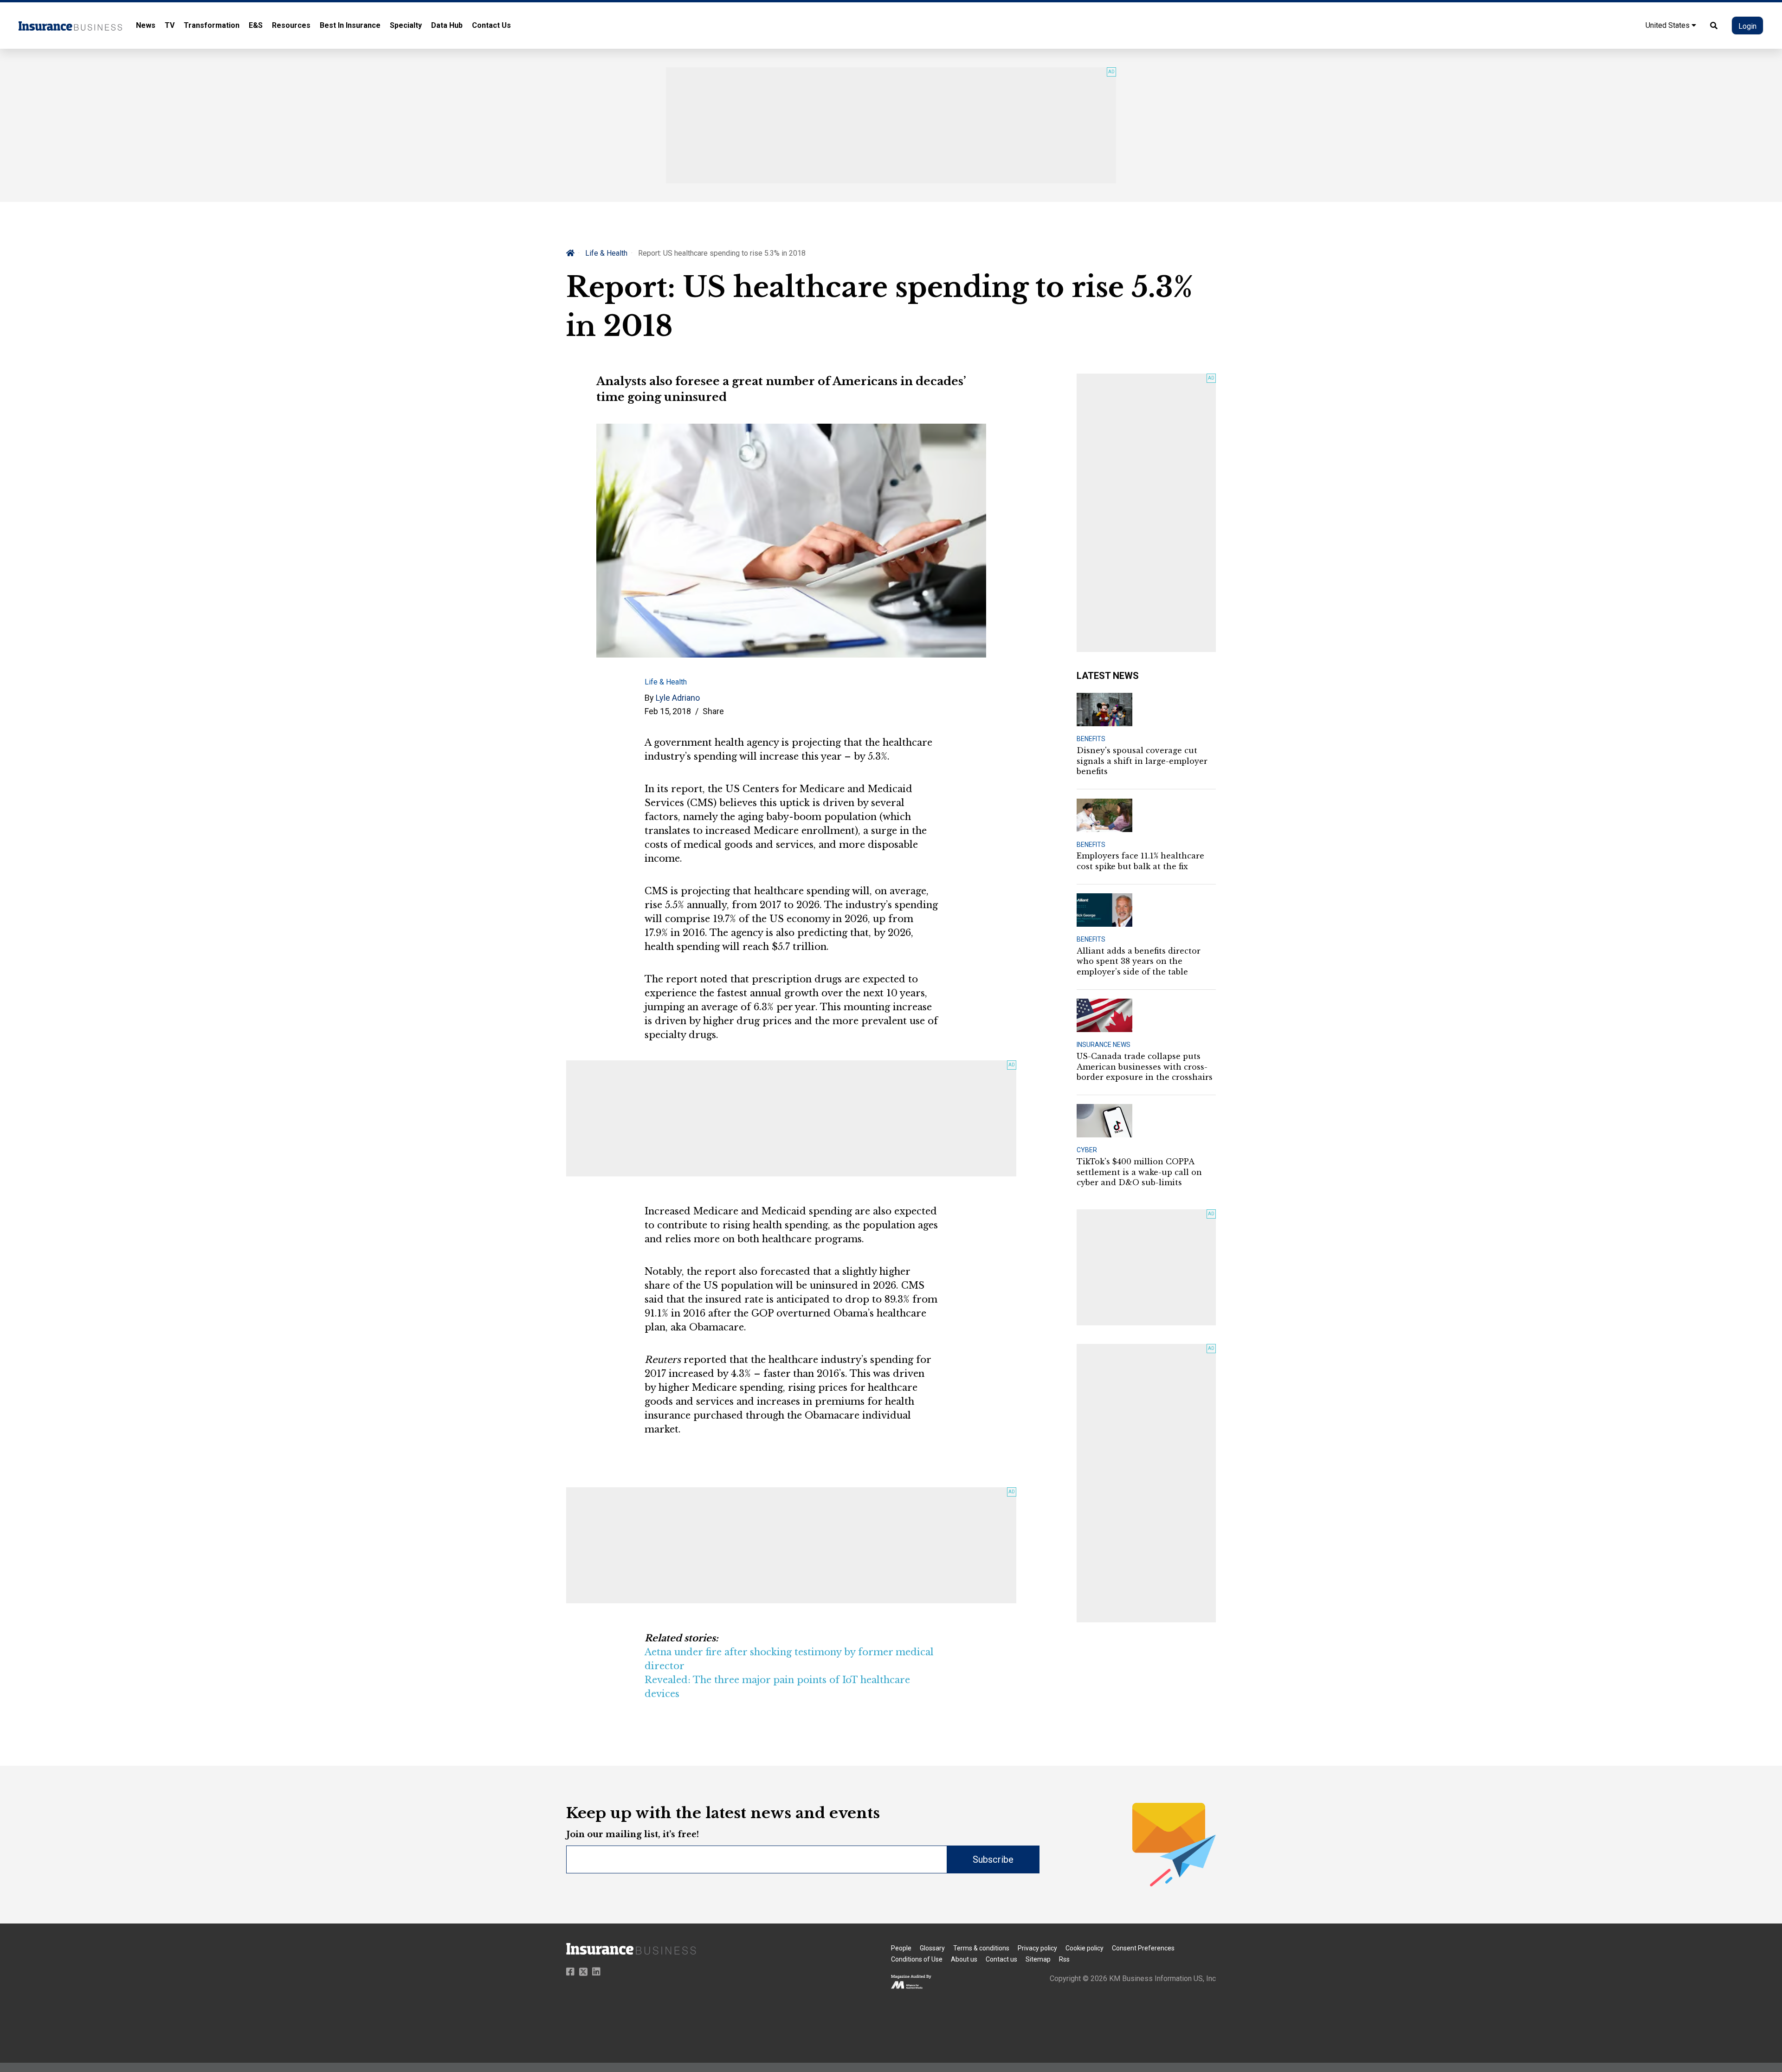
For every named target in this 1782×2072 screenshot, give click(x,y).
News (146, 25)
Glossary (932, 1948)
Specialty (406, 25)
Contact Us (491, 25)
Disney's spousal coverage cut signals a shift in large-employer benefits (1142, 761)
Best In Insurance (350, 25)
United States (1669, 25)
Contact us (1001, 1959)
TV (170, 25)
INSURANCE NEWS (1104, 1045)
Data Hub (447, 25)
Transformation (212, 25)
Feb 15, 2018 (668, 711)
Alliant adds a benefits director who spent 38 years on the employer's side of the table (1139, 961)
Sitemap (1038, 1959)
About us (964, 1959)
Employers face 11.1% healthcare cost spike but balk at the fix (1140, 861)
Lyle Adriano (678, 698)
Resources (291, 25)
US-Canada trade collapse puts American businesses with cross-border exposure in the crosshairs (1145, 1067)
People (901, 1948)
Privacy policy (1037, 1948)
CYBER (1087, 1150)
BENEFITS (1091, 739)
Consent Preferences (1143, 1948)
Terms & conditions (981, 1948)
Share (713, 711)
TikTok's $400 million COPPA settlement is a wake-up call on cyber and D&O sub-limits (1139, 1172)
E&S (256, 25)
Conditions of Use (917, 1959)
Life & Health (606, 253)
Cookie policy (1085, 1948)
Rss (1064, 1959)
